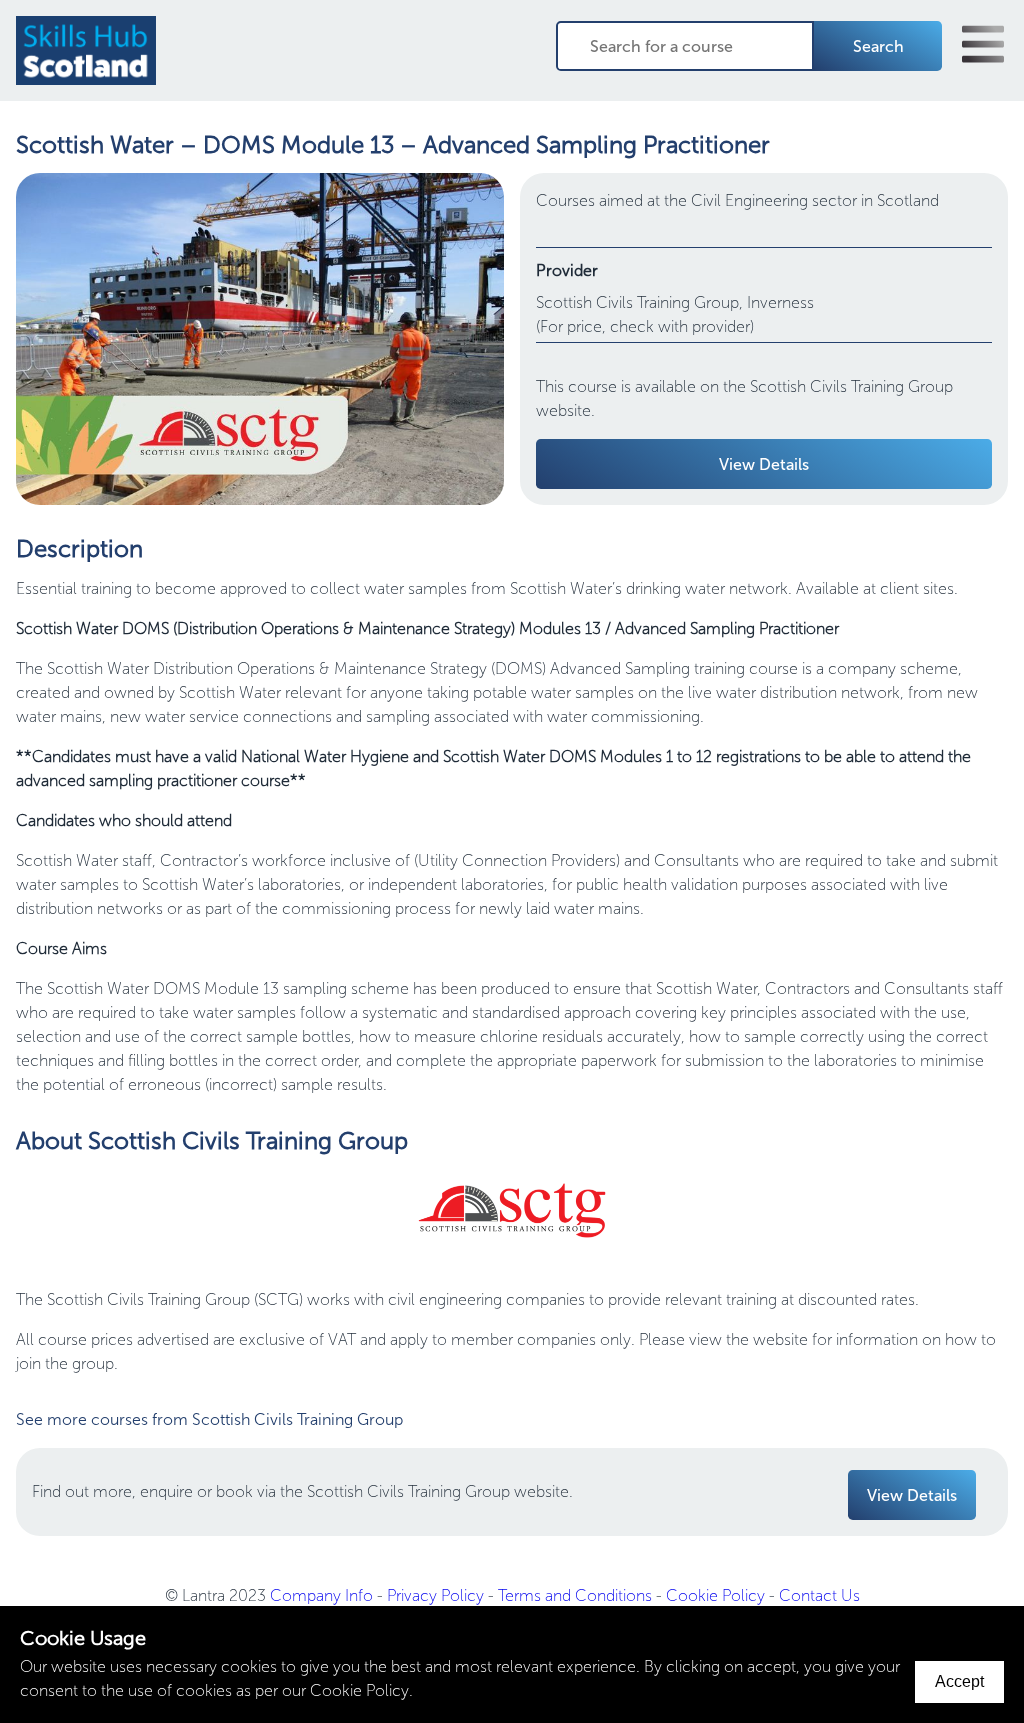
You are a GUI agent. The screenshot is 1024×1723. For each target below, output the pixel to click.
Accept (959, 1681)
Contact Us (819, 1595)
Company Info (321, 1595)
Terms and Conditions (575, 1595)
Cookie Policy (715, 1595)
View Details (764, 464)
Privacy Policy (435, 1595)
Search (878, 46)
